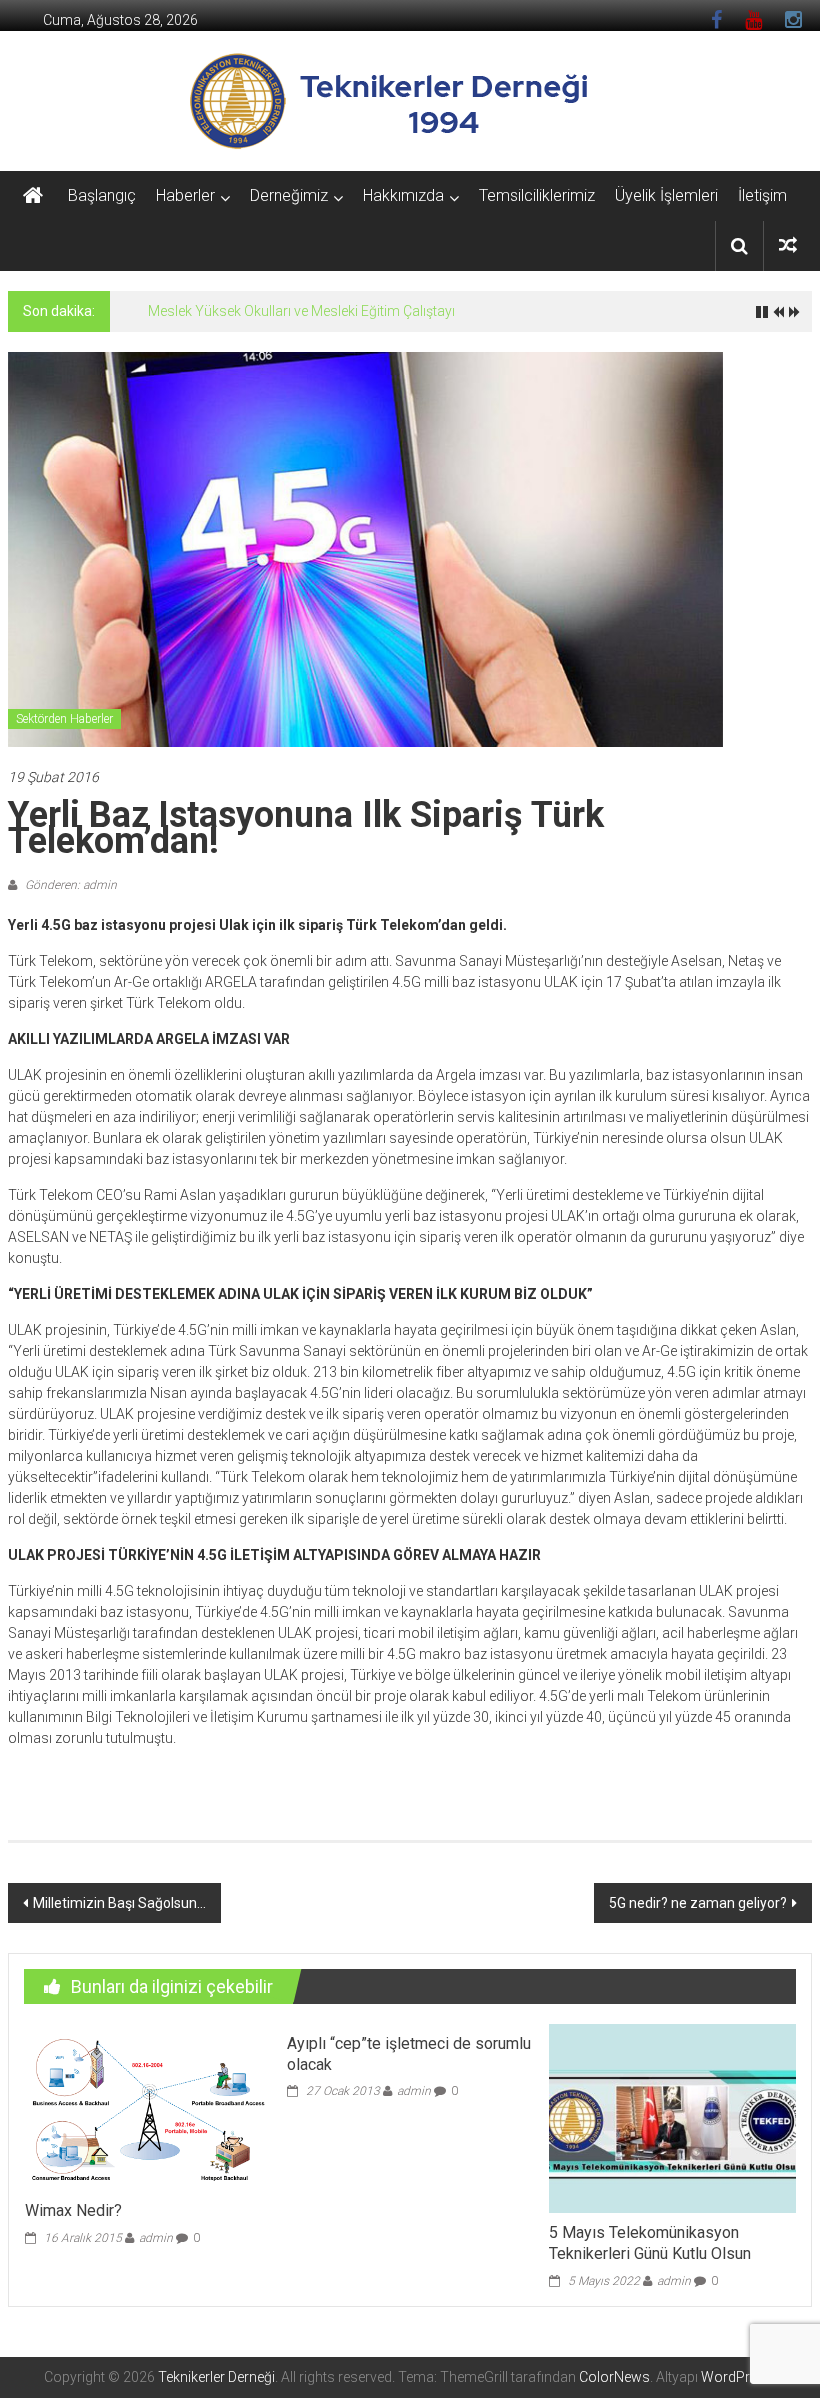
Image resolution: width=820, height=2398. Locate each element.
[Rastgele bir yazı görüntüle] (788, 245)
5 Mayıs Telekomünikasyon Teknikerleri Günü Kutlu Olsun (650, 2243)
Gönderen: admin (69, 885)
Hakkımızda (403, 195)
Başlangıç (102, 195)
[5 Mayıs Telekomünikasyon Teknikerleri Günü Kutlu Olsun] (672, 2117)
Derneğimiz (289, 195)
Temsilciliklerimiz (537, 195)
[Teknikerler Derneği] (33, 196)
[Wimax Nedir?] (148, 2106)
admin (156, 2238)
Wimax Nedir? (73, 2210)
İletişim (762, 195)
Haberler (185, 195)
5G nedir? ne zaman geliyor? (698, 1903)
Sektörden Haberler (64, 719)
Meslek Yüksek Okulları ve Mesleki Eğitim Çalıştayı (301, 311)
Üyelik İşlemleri (666, 195)
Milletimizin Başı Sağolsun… (119, 1903)
